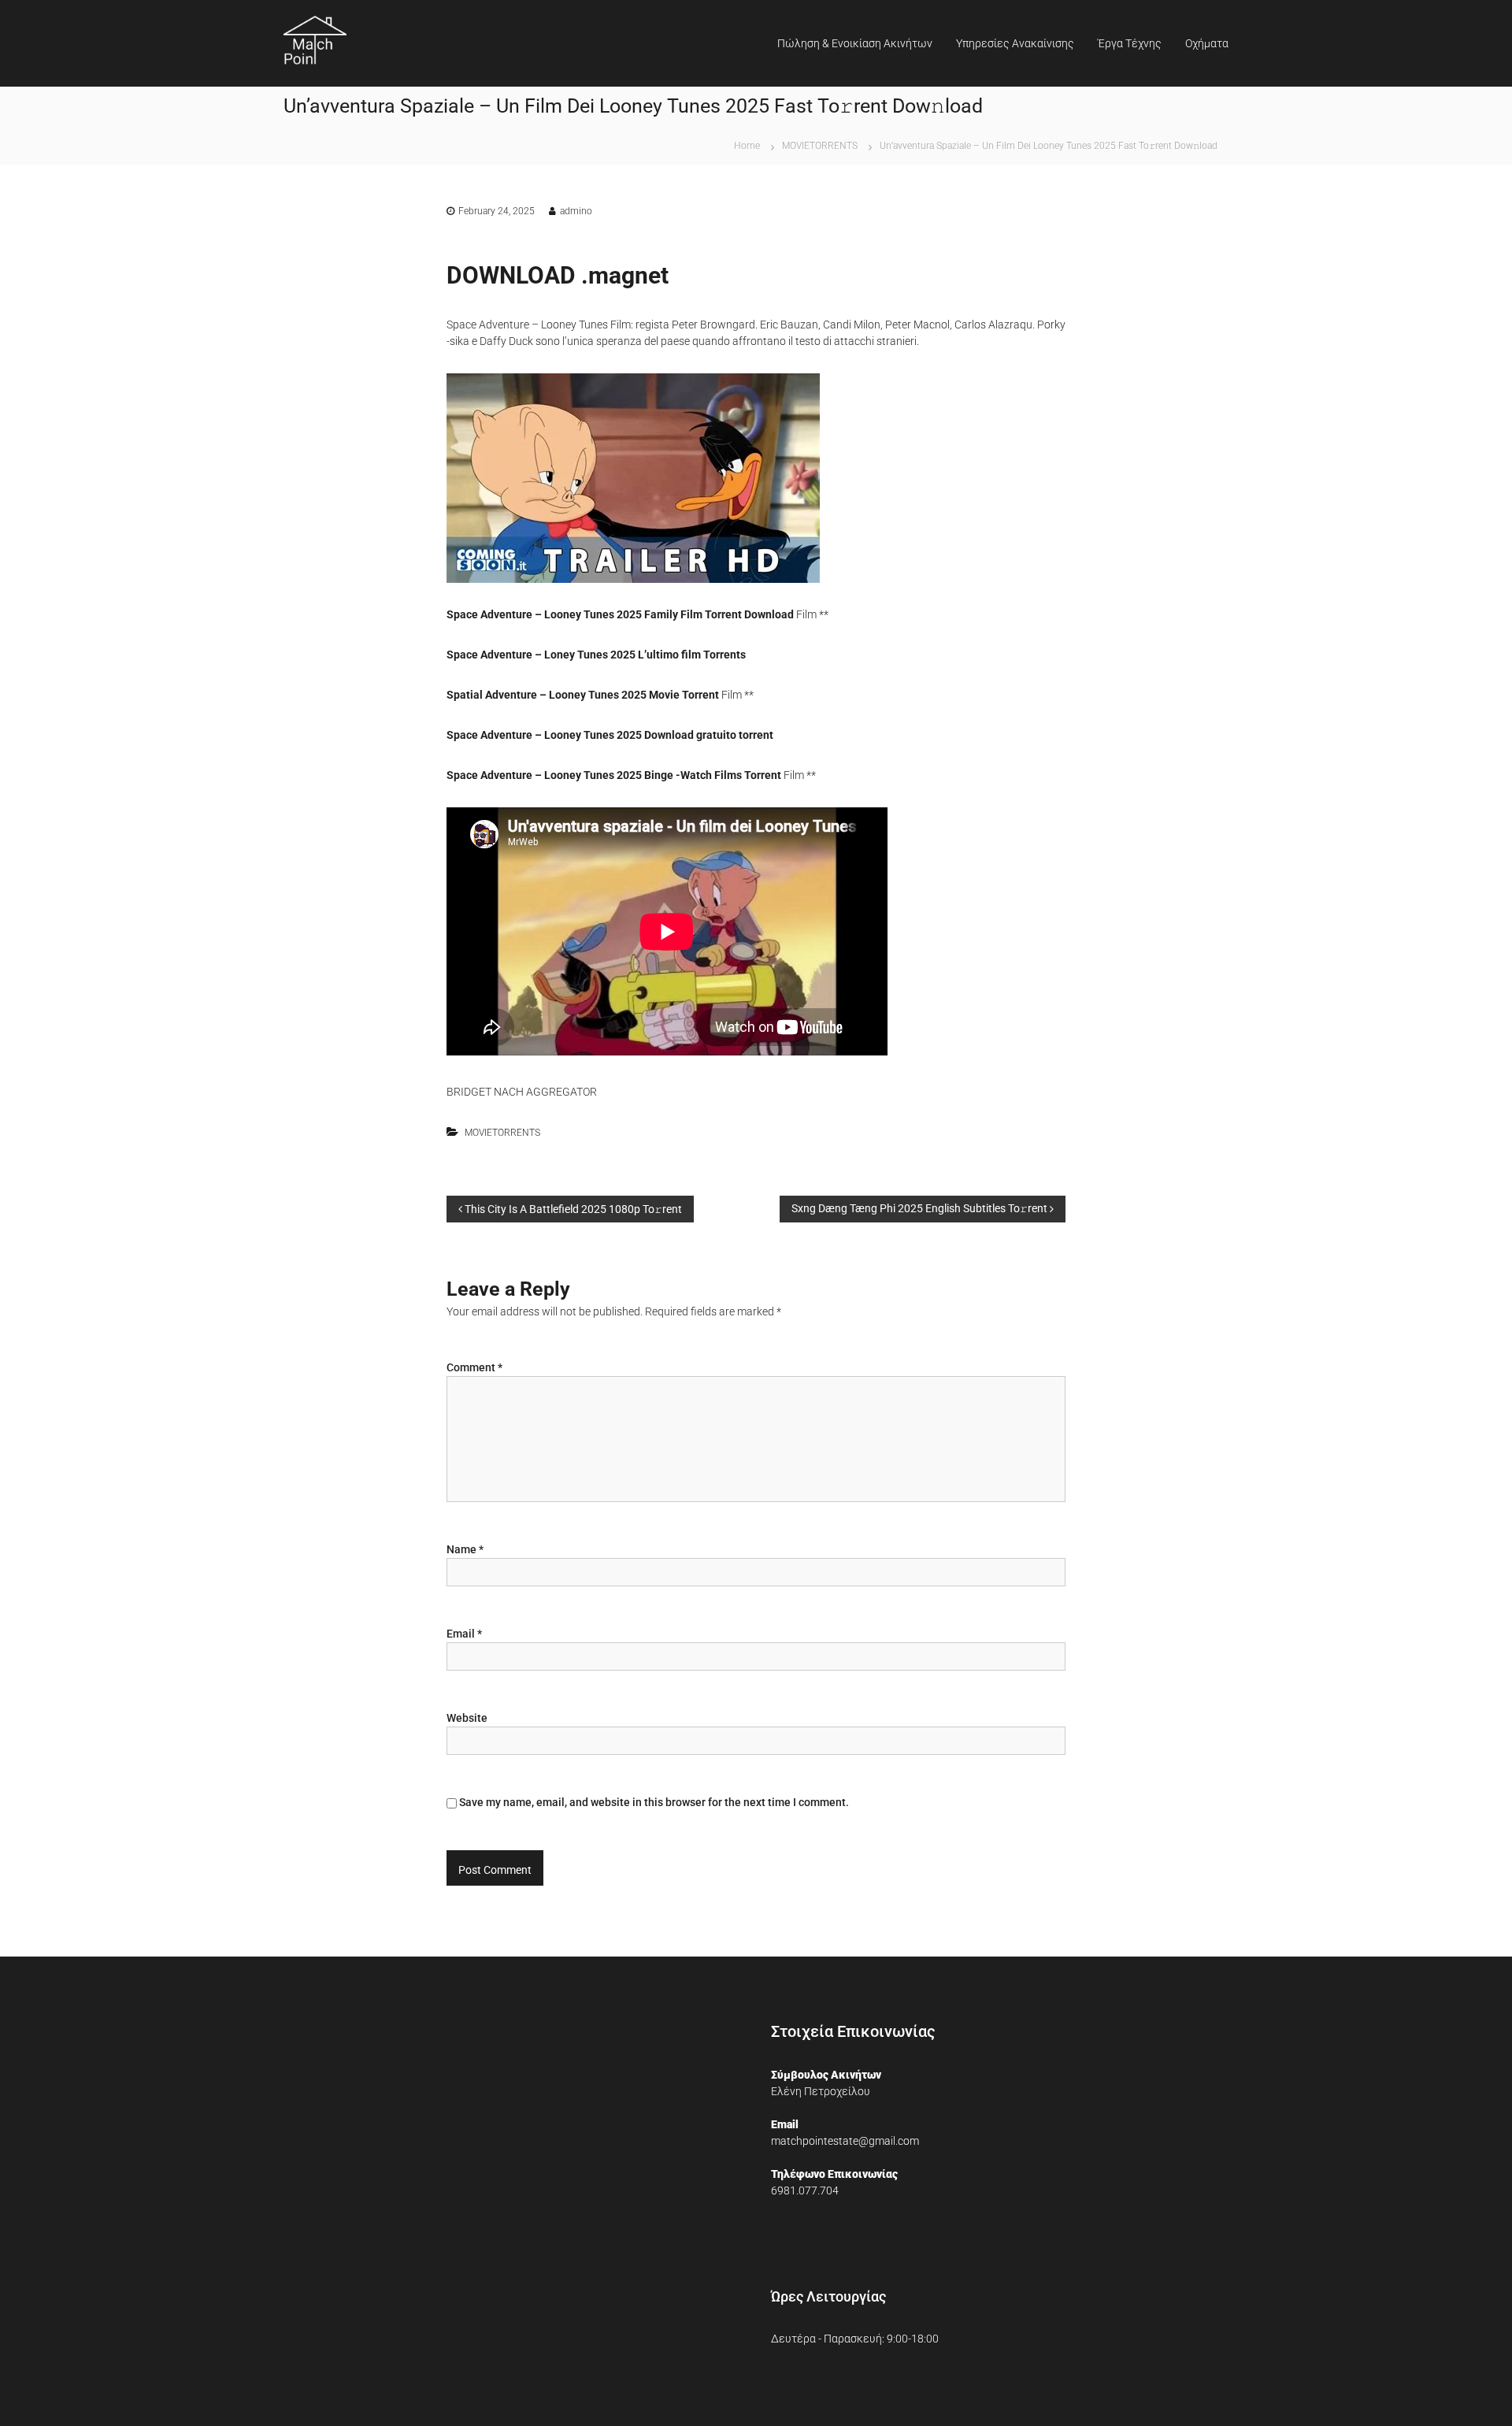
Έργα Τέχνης (1130, 43)
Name (465, 1549)
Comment (474, 1367)
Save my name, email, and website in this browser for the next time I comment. (654, 1802)
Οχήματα (1207, 43)
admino (576, 211)
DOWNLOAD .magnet (558, 275)
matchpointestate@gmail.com (845, 2141)
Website (467, 1718)
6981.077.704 (805, 2190)
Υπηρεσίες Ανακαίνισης (1015, 43)
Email (464, 1634)
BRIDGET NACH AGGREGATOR (522, 1092)
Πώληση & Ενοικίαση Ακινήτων (855, 43)
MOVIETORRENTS (820, 146)
